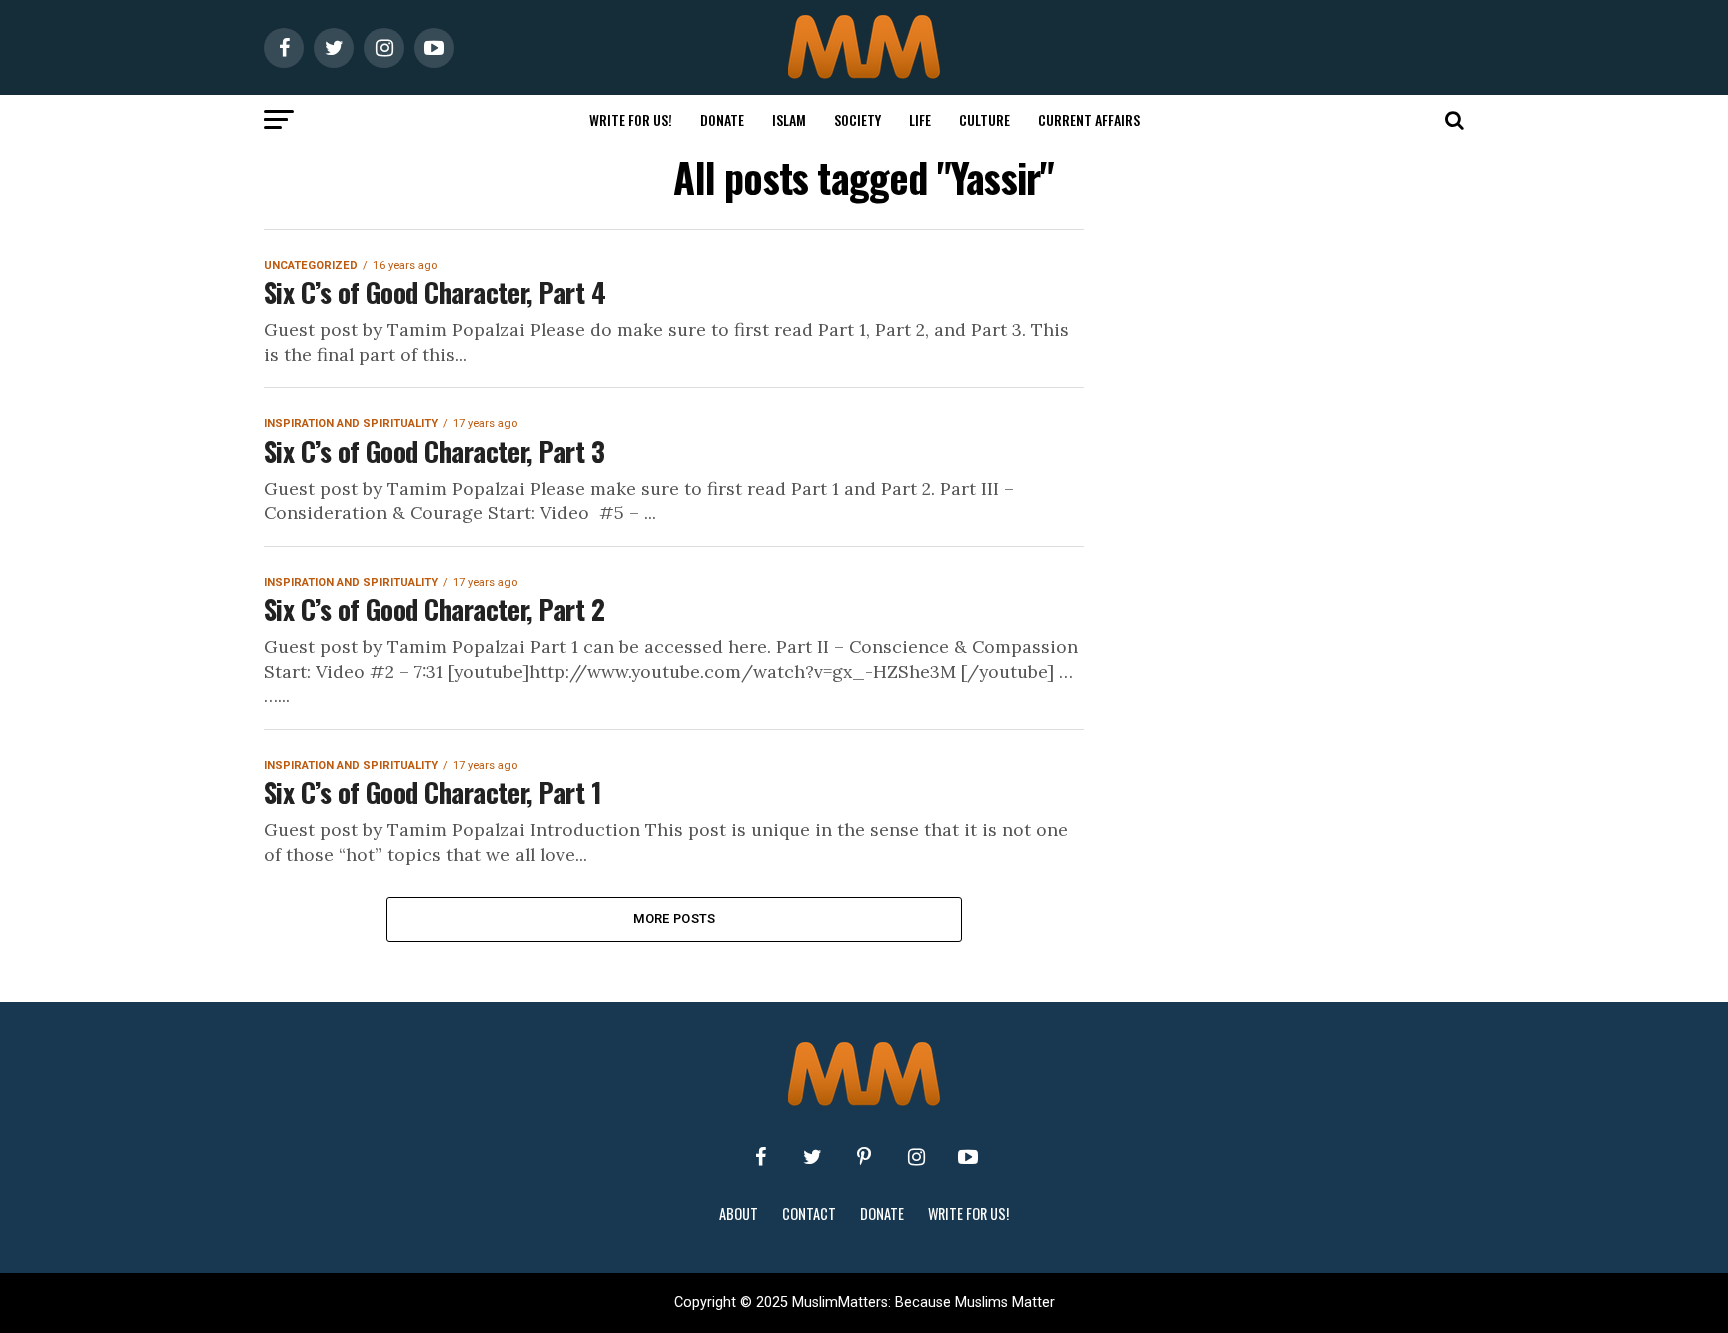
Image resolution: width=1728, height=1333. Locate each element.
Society (857, 119)
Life (920, 119)
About (738, 1213)
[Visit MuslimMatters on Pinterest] (864, 1157)
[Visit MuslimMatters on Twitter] (812, 1157)
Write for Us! (630, 119)
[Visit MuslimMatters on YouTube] (968, 1157)
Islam (789, 119)
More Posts (674, 918)
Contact (809, 1213)
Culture (984, 119)
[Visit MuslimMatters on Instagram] (916, 1157)
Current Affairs (1089, 119)
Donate (722, 119)
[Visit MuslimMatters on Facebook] (760, 1157)
